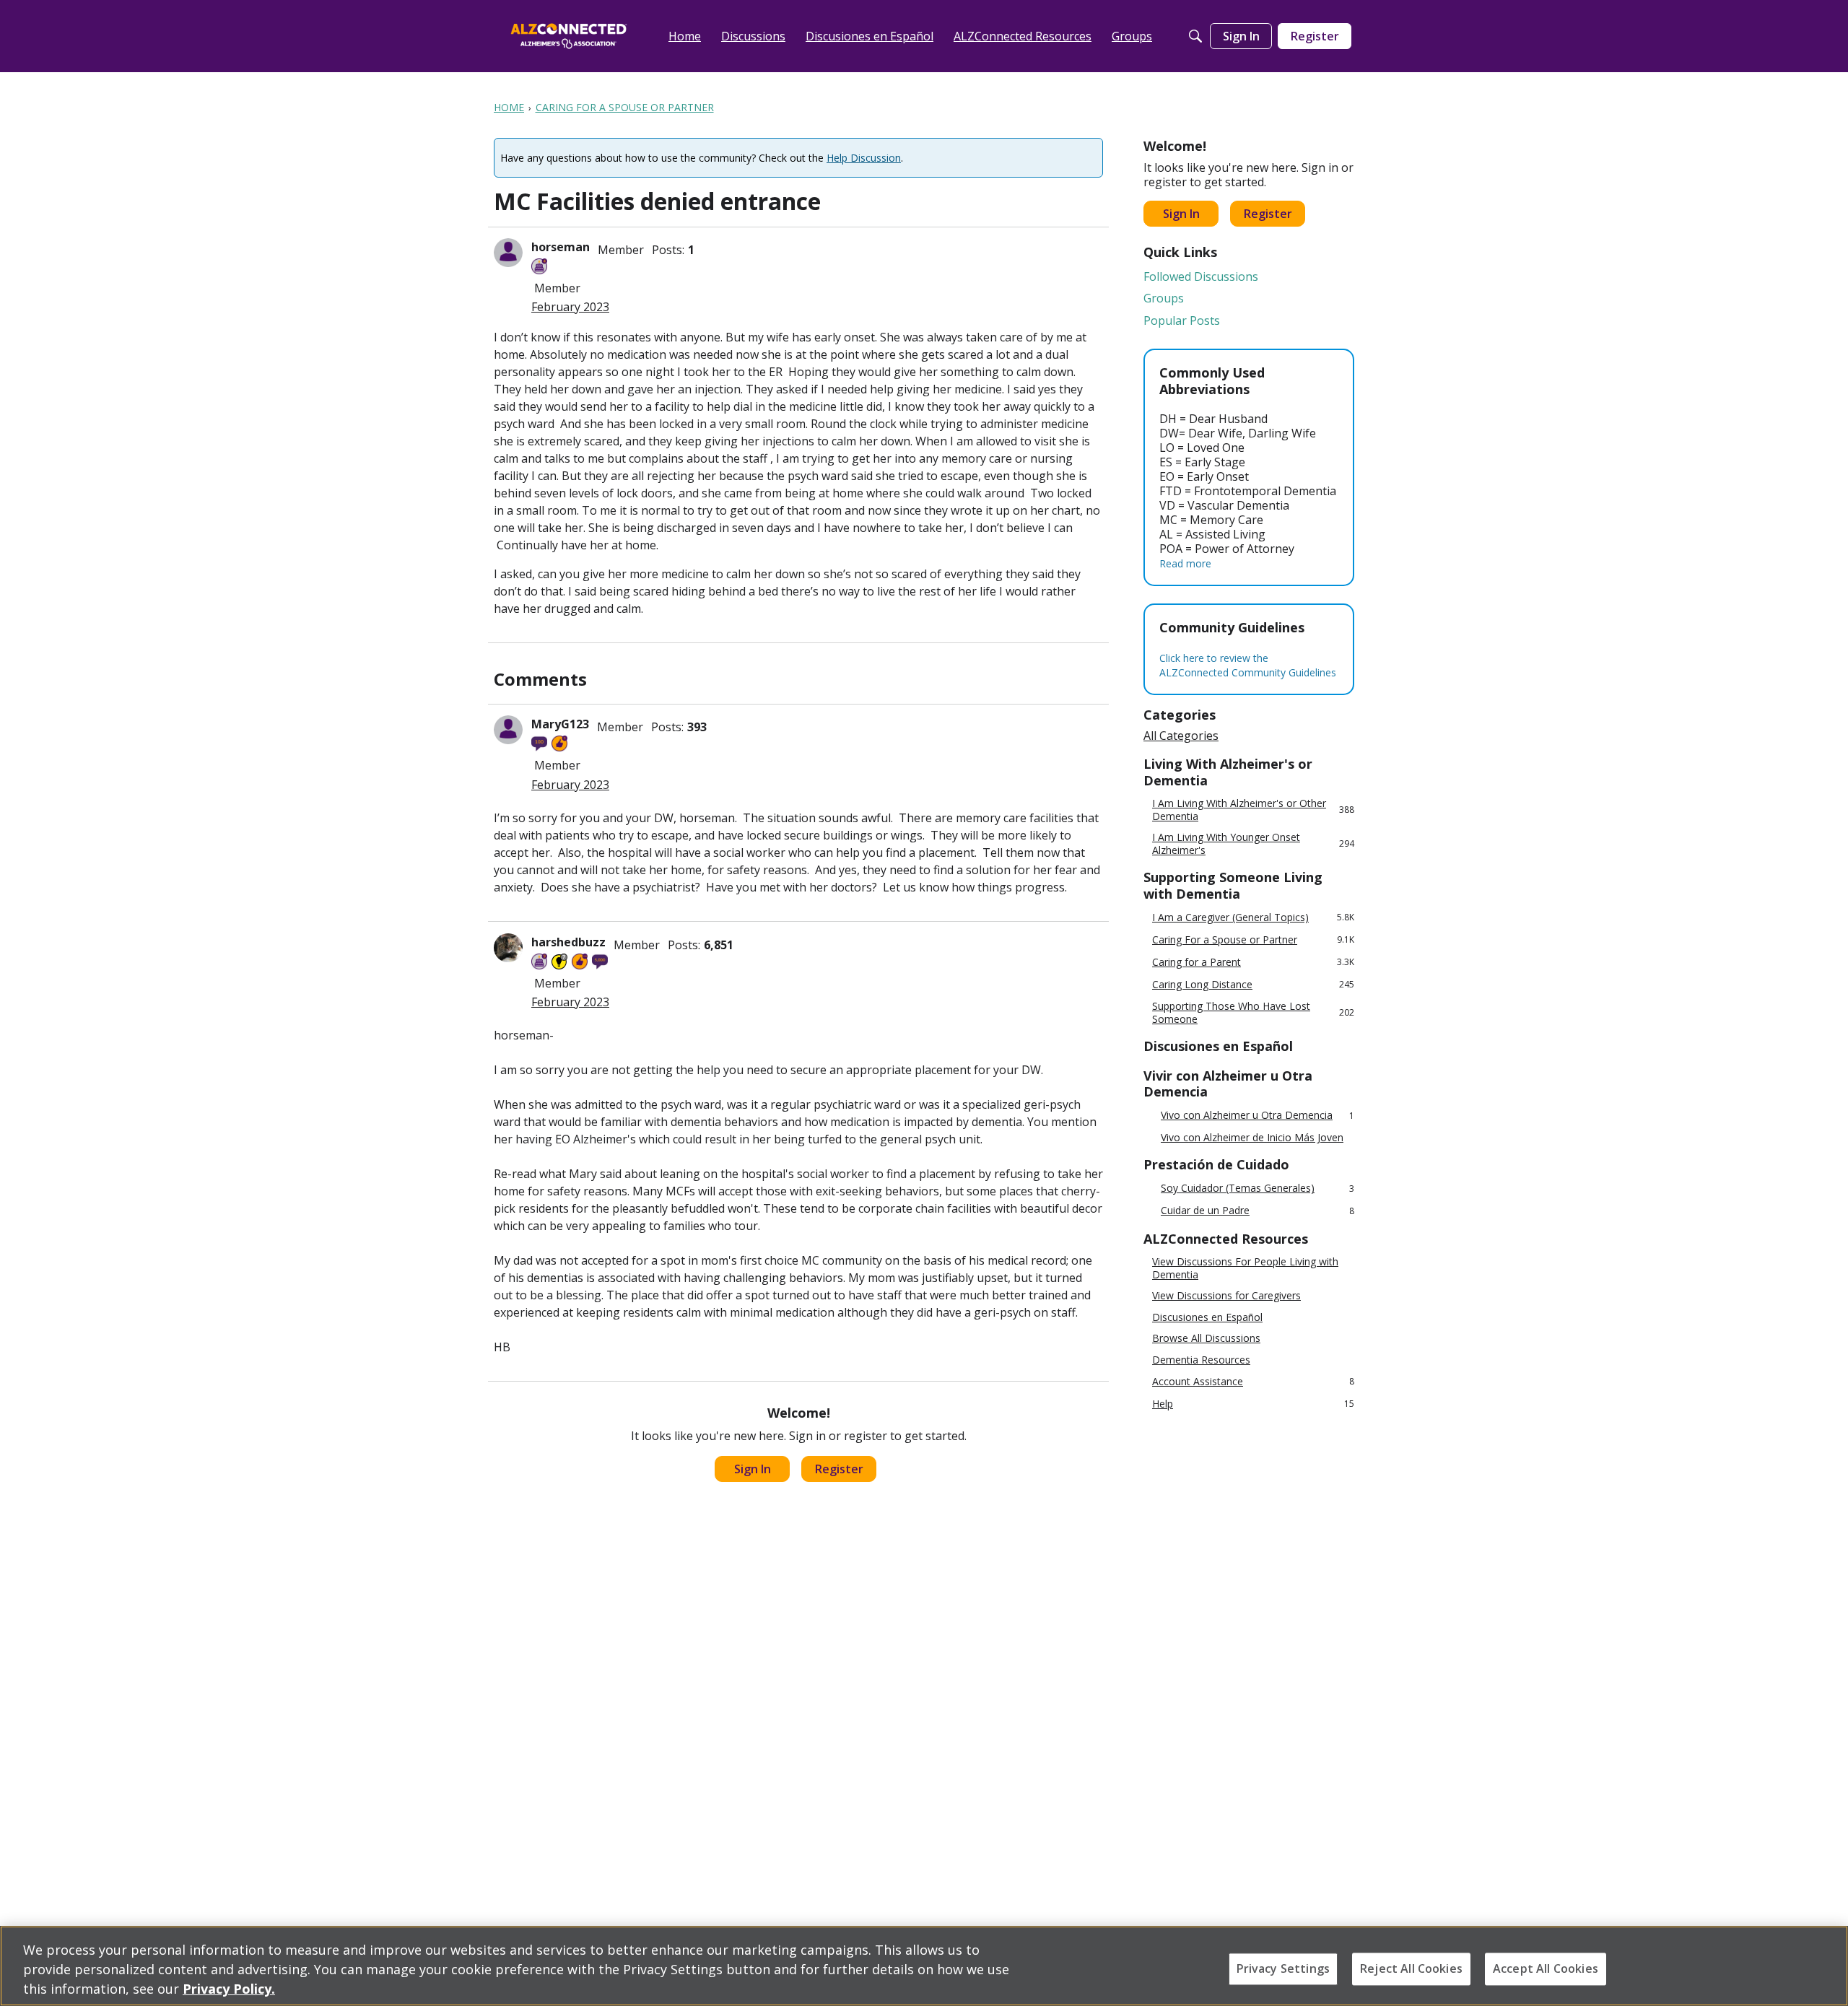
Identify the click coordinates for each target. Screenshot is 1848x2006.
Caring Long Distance (1253, 984)
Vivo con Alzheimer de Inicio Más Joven (1252, 1138)
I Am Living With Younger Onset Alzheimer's (1253, 843)
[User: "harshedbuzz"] (508, 948)
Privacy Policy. (229, 1989)
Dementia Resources (1201, 1360)
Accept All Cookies (1546, 1968)
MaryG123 (560, 724)
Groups (1164, 298)
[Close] (1825, 1964)
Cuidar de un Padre (1258, 1211)
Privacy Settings (1283, 1968)
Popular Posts (1182, 320)
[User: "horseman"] (508, 253)
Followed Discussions (1201, 276)
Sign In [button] (753, 1469)
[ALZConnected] (569, 36)
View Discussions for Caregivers (1226, 1296)
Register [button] (839, 1469)
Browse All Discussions (1206, 1338)
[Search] (1195, 36)
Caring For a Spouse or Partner (1253, 939)
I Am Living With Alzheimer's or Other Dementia (1253, 810)
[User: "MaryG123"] (508, 730)
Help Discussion (864, 158)
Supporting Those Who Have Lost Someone (1253, 1012)
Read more (1185, 563)
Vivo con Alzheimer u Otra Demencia (1258, 1116)
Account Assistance (1253, 1381)
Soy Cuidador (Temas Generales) (1258, 1189)
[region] (924, 1966)
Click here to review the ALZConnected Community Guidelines (1248, 665)
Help (1253, 1404)
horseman (561, 247)
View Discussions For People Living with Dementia (1245, 1268)
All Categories (1181, 736)
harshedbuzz (568, 942)
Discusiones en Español (1207, 1317)
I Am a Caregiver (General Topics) (1253, 917)
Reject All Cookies (1411, 1968)
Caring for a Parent (1253, 962)
